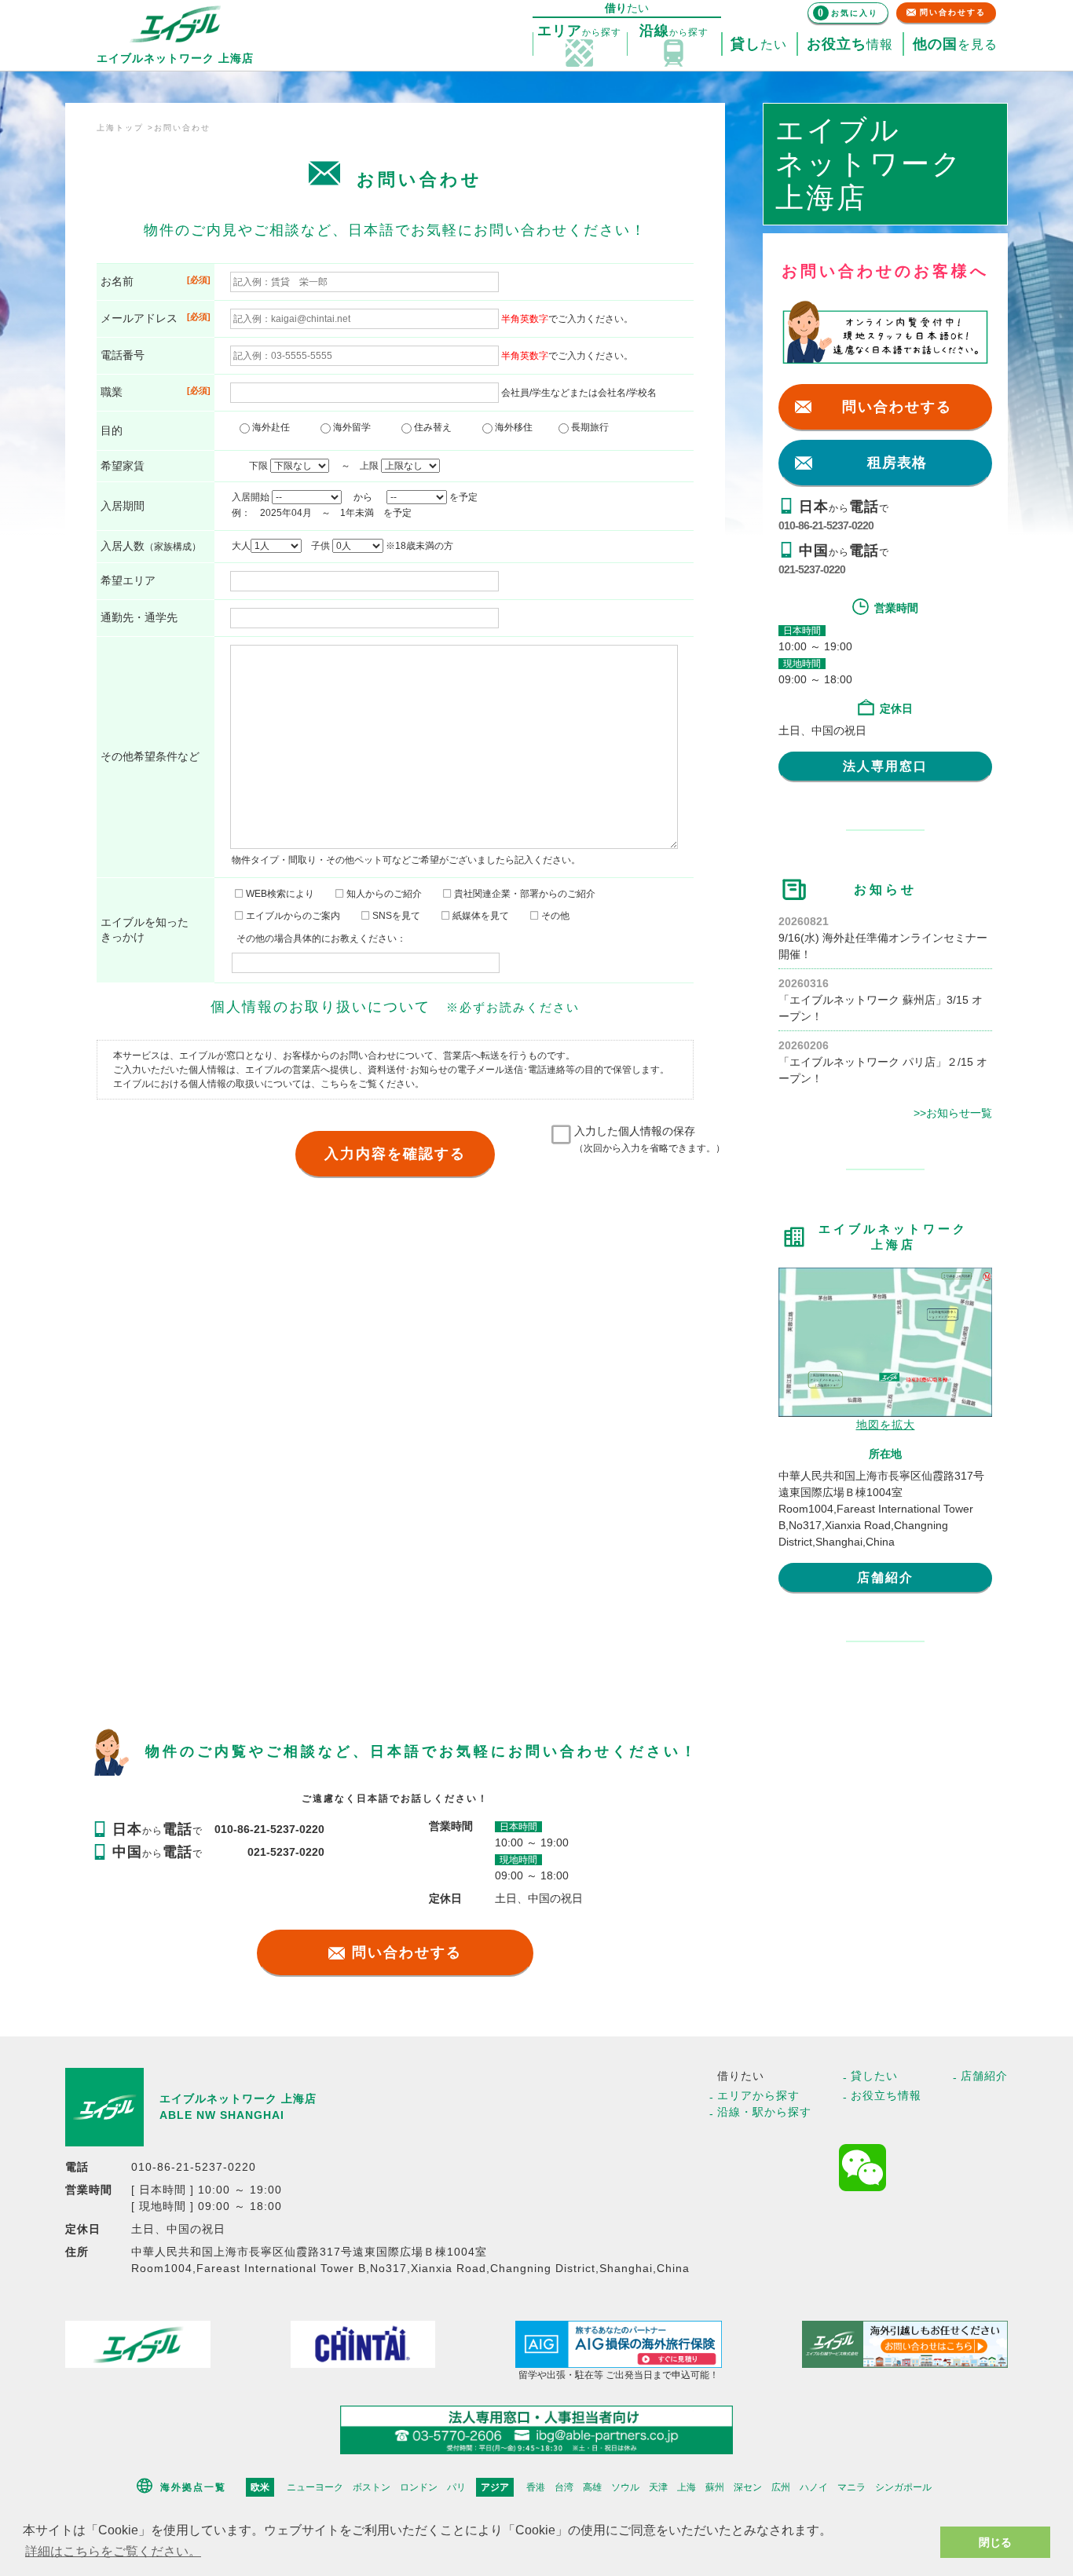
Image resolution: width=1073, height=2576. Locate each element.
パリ (456, 2487)
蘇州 (715, 2487)
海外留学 (355, 427)
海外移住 (517, 427)
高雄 (592, 2487)
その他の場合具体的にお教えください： (321, 939)
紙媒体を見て (480, 916)
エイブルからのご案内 (292, 916)
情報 (850, 44)
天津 (658, 2487)
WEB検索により (279, 894)
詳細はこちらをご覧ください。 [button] (113, 2551)
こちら (335, 1084)
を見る (955, 44)
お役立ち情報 (886, 2095)
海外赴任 (275, 427)
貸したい (874, 2076)
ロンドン (419, 2487)
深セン (748, 2487)
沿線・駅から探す (764, 2112)
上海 (687, 2487)
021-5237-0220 (812, 569)
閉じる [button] (995, 2542)
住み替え (436, 427)
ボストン (372, 2487)
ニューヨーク (315, 2487)
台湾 (564, 2487)
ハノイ (814, 2487)
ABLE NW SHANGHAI (222, 2115)
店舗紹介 (885, 1577)
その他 (554, 916)
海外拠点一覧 (193, 2487)
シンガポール (903, 2487)
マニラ (851, 2487)
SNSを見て (395, 916)
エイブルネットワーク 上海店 (238, 2098)
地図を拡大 (886, 1425)
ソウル (625, 2487)
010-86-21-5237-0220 (826, 525)
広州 (781, 2487)
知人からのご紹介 (383, 894)
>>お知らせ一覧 (953, 1113)
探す (579, 31)
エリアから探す (758, 2095)
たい (759, 44)
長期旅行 (589, 427)
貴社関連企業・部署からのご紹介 (524, 894)
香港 (536, 2487)
